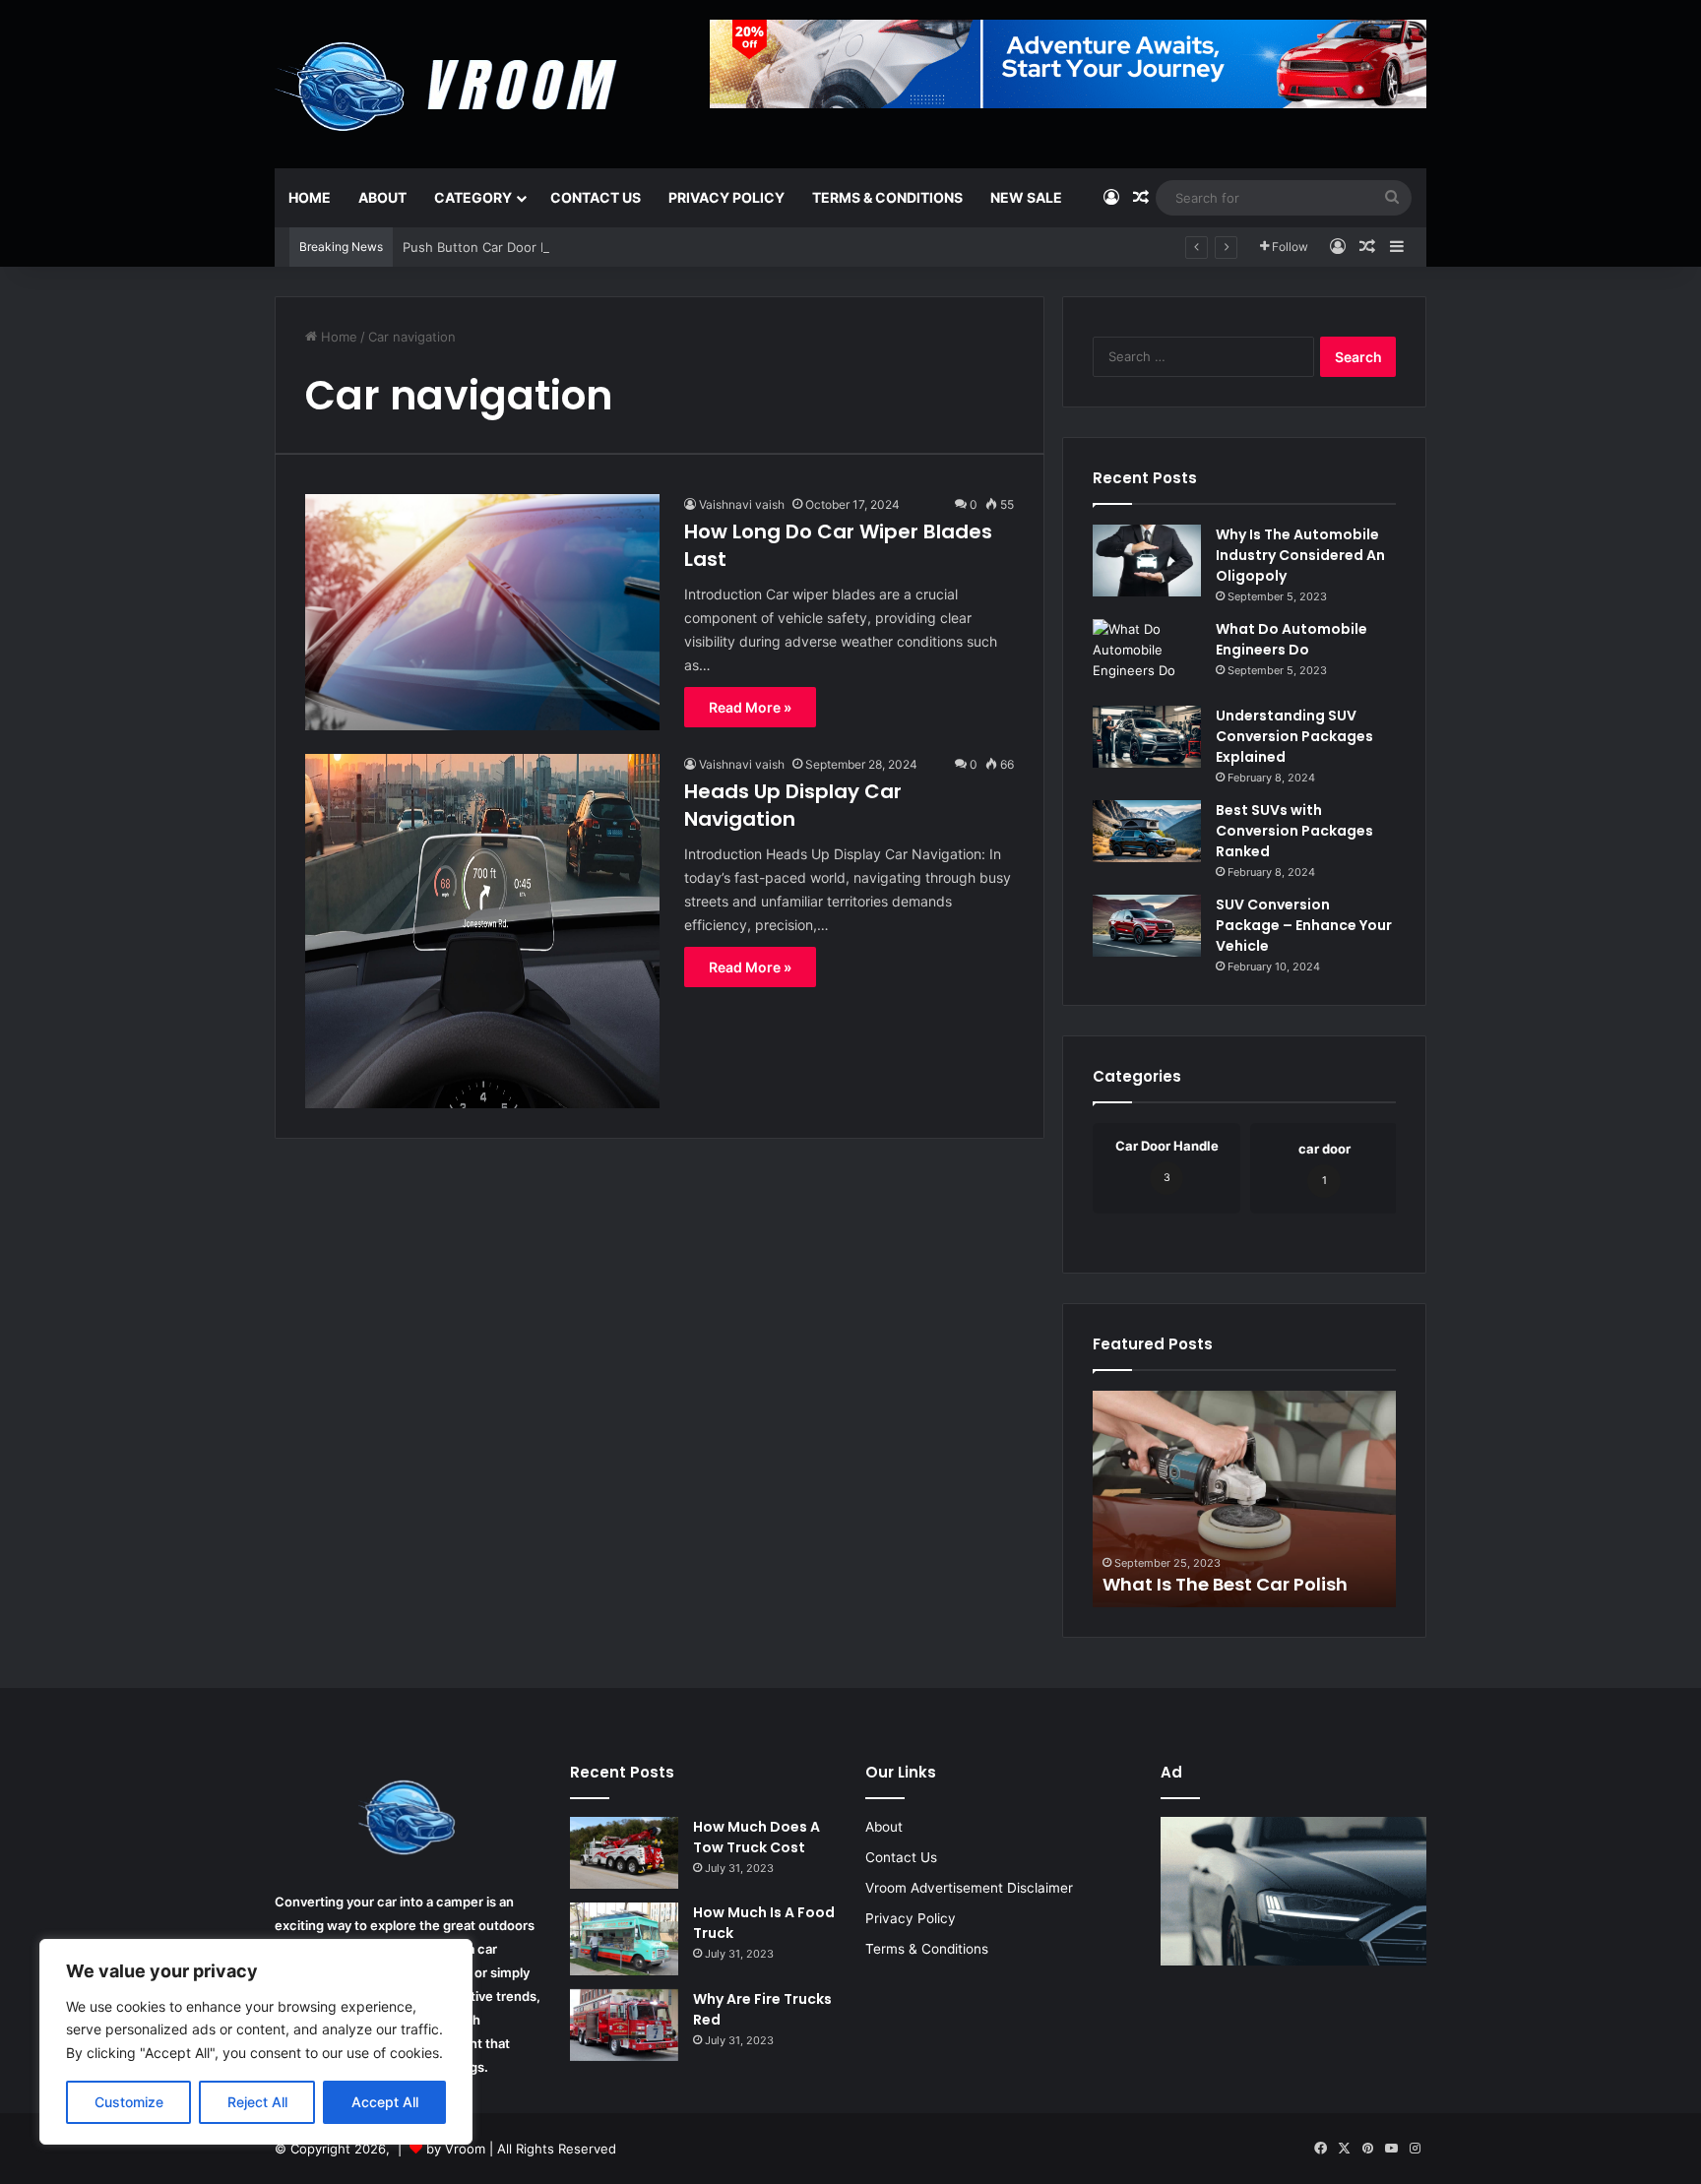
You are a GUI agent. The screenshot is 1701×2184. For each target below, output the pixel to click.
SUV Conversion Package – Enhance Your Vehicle (1304, 925)
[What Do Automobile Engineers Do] (1147, 655)
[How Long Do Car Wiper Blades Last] (482, 612)
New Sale (1026, 197)
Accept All (385, 2102)
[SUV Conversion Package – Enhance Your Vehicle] (1147, 926)
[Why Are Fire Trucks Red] (624, 2026)
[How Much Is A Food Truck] (624, 1939)
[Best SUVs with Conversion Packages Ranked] (1147, 831)
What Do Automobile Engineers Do (1291, 639)
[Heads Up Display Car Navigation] (482, 931)
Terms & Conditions (887, 197)
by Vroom (458, 2149)
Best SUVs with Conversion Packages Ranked (1294, 831)
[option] (1244, 1499)
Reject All (257, 2102)
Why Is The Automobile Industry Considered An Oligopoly (1300, 555)
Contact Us (596, 197)
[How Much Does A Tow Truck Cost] (624, 1853)
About (382, 197)
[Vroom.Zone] (450, 79)
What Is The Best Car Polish (1225, 1584)
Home (310, 197)
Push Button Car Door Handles (497, 247)
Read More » (750, 707)
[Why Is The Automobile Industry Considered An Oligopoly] (1147, 561)
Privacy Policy (726, 197)
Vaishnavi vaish (742, 504)
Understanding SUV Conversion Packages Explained (1294, 736)
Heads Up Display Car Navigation (793, 805)
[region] (256, 2042)
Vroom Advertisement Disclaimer (969, 1888)
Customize (129, 2102)
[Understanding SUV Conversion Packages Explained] (1147, 737)
